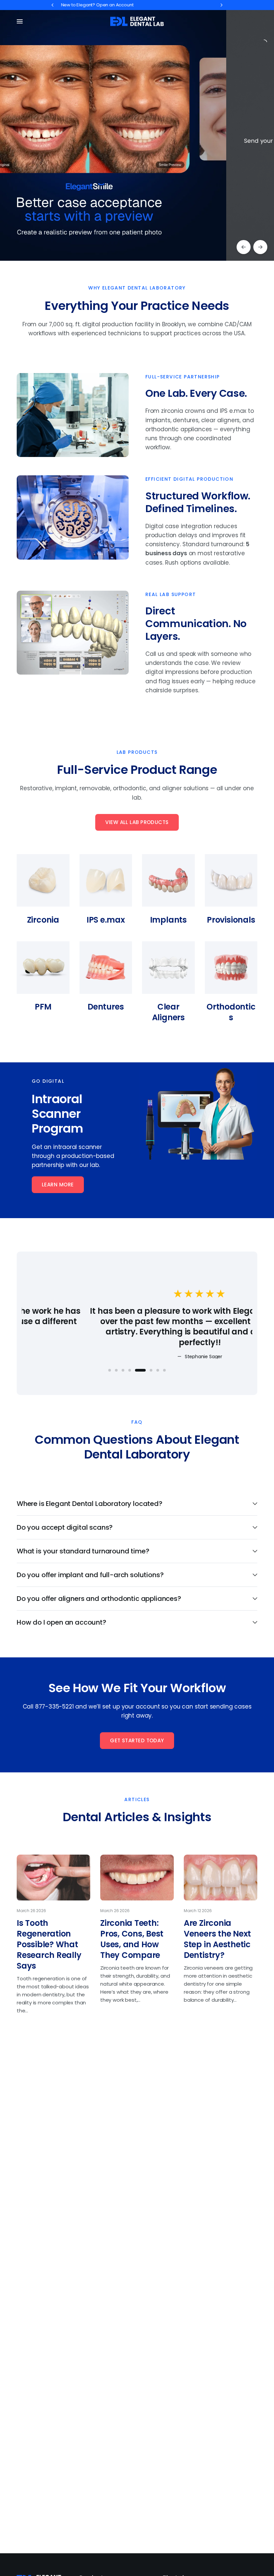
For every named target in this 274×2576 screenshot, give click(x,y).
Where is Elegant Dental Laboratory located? (90, 1504)
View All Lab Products (137, 822)
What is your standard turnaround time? (83, 1551)
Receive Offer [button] (90, 175)
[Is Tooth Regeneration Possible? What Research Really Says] (53, 1878)
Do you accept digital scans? (65, 1527)
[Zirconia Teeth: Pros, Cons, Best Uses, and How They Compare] (137, 1878)
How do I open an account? (61, 1622)
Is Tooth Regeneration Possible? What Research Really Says (49, 1944)
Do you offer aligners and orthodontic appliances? (99, 1599)
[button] (58, 1185)
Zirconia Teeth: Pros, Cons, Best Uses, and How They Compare (132, 1939)
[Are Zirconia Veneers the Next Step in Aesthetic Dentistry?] (221, 1878)
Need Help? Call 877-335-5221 (104, 5)
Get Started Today (137, 1740)
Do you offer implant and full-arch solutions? (90, 1575)
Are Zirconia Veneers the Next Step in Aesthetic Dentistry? (217, 1939)
